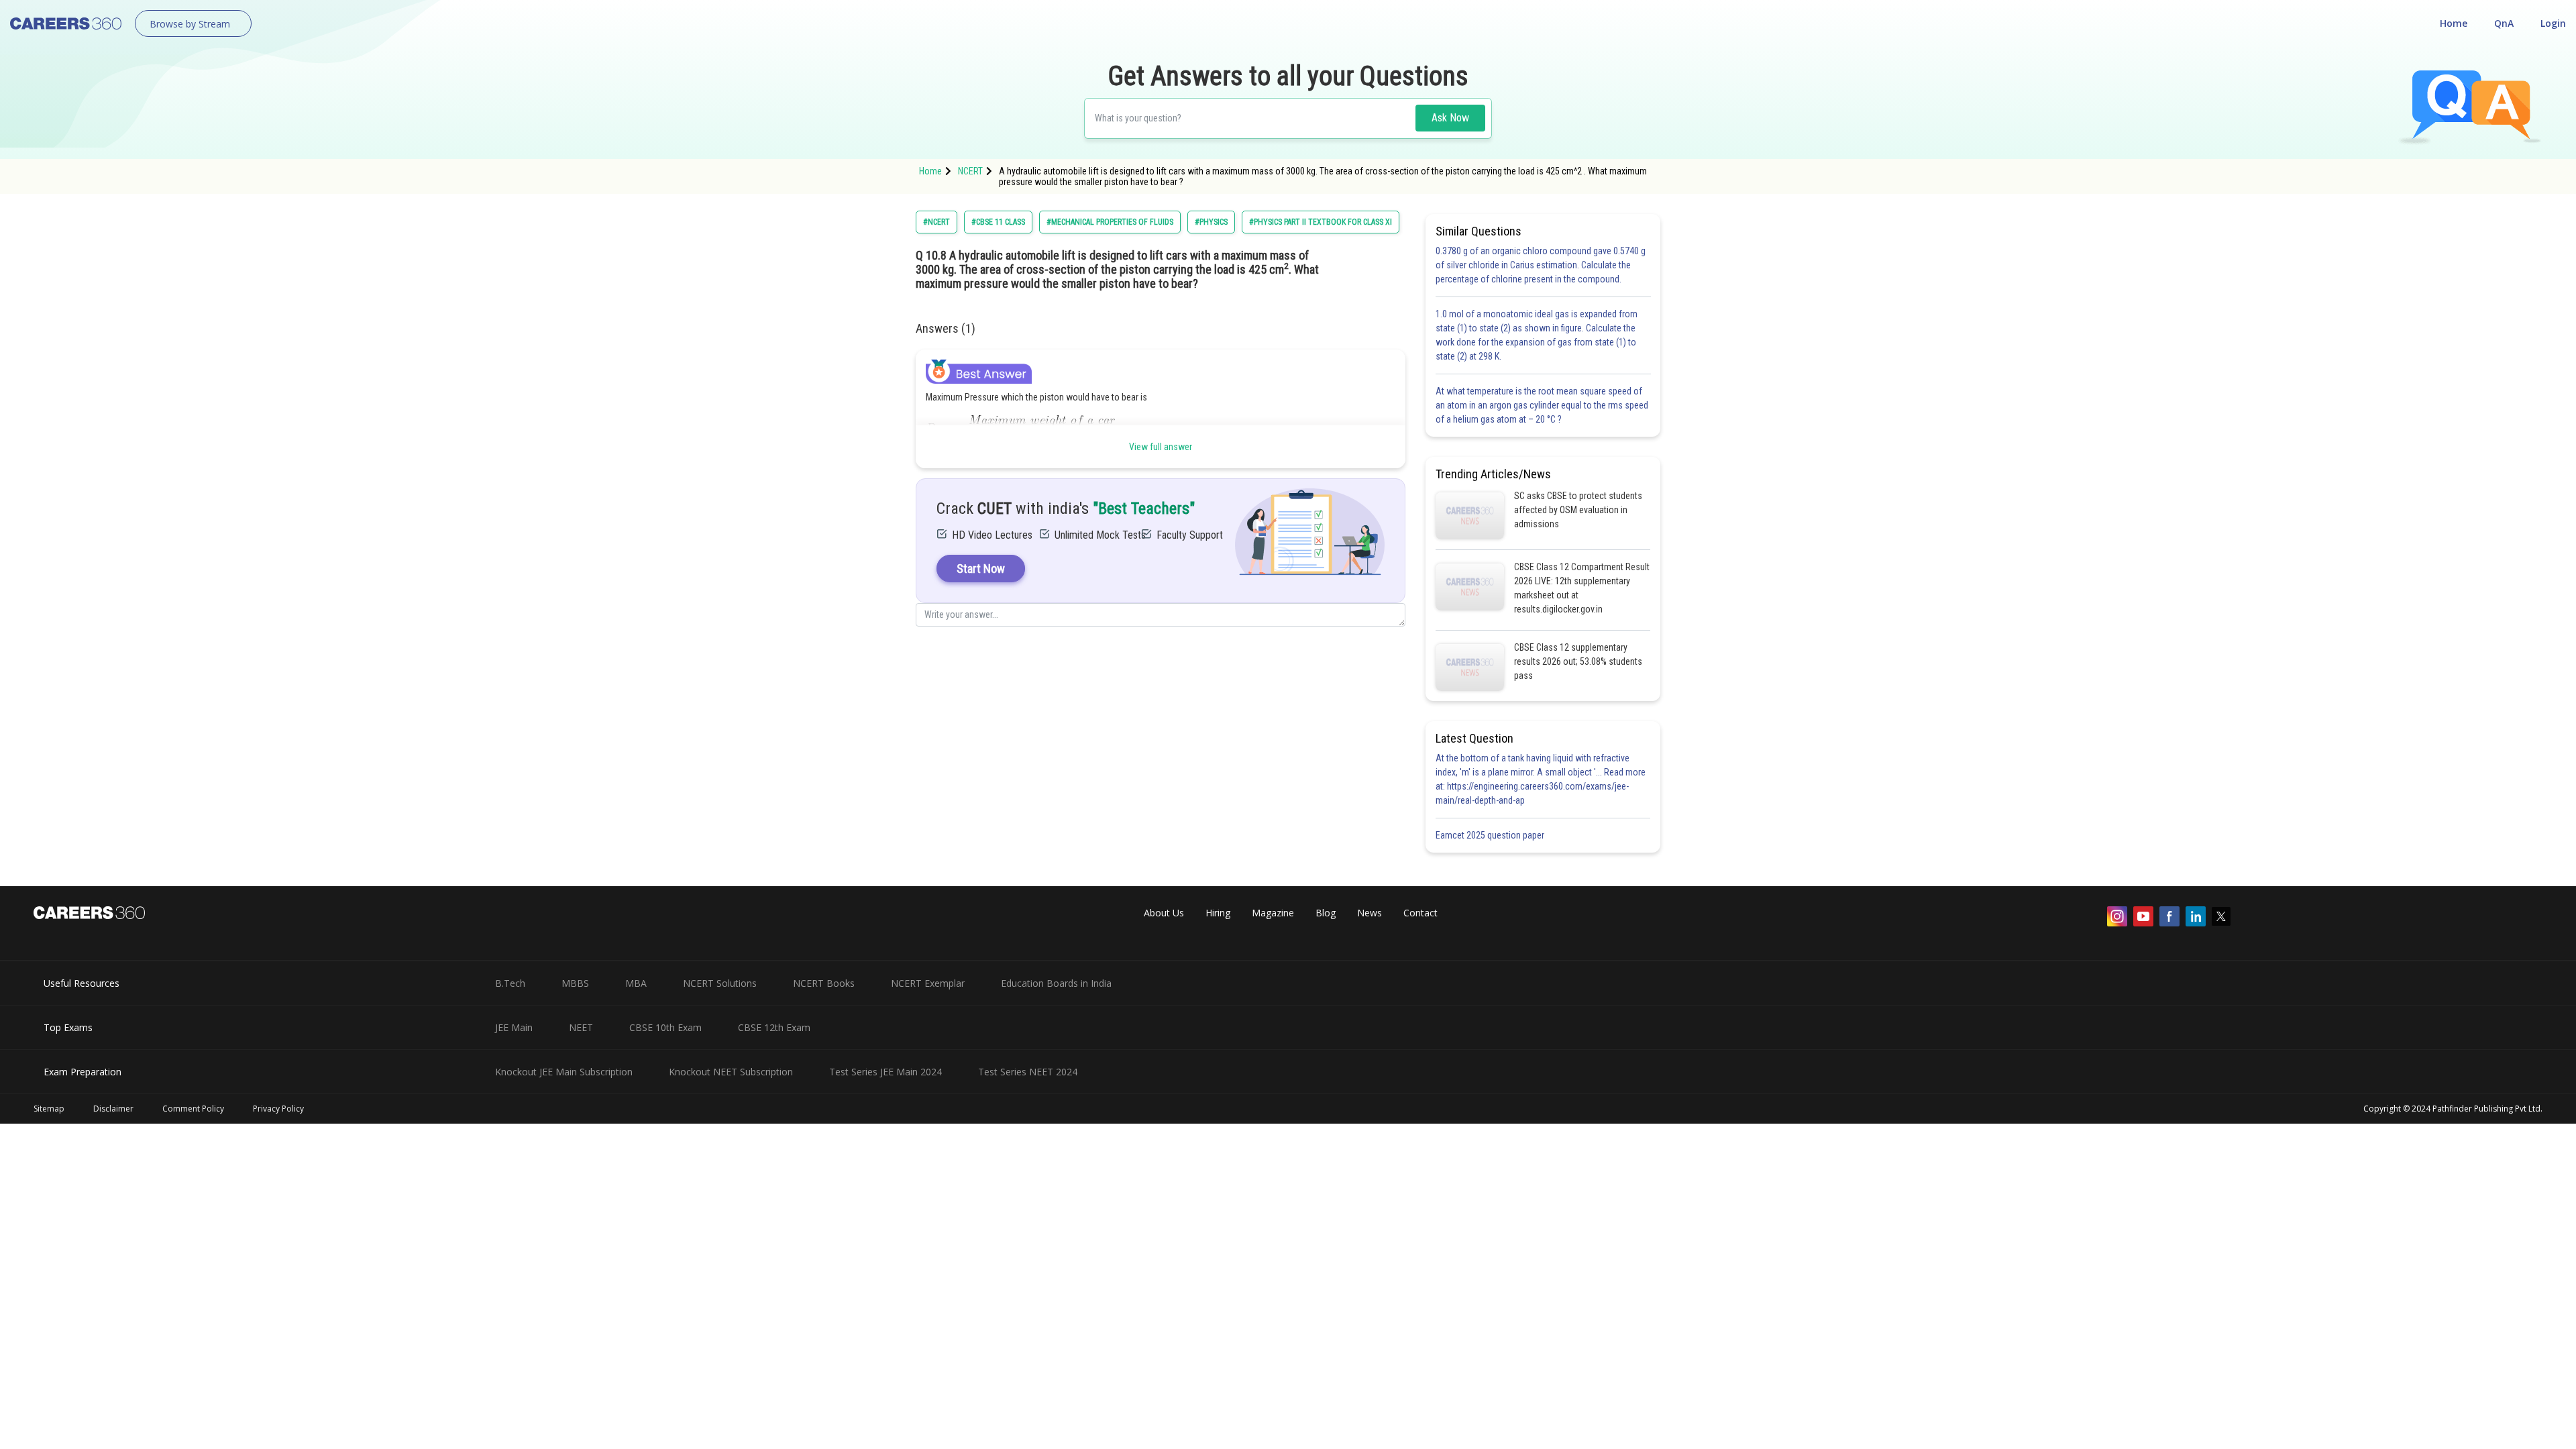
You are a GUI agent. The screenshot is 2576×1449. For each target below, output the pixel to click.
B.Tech (510, 983)
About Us (1164, 913)
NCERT (970, 171)
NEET (581, 1027)
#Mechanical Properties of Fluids (1110, 222)
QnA (2504, 23)
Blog (1326, 913)
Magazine (1273, 913)
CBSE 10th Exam (665, 1027)
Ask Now (1450, 118)
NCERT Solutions (720, 983)
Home (2454, 23)
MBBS (575, 983)
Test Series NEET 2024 (1028, 1072)
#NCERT (936, 222)
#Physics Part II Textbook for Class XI (1321, 222)
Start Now (981, 569)
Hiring (1218, 913)
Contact (1420, 913)
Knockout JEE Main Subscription (564, 1072)
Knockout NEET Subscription (731, 1072)
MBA (636, 983)
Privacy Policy (278, 1109)
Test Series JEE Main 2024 (885, 1072)
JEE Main (514, 1027)
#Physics (1211, 222)
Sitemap (49, 1109)
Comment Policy (193, 1109)
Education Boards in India (1056, 983)
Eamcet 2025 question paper (1491, 835)
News (1370, 913)
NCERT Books (824, 983)
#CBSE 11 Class (998, 222)
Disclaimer (113, 1109)
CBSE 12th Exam (774, 1027)
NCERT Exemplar (928, 983)
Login (2553, 23)
